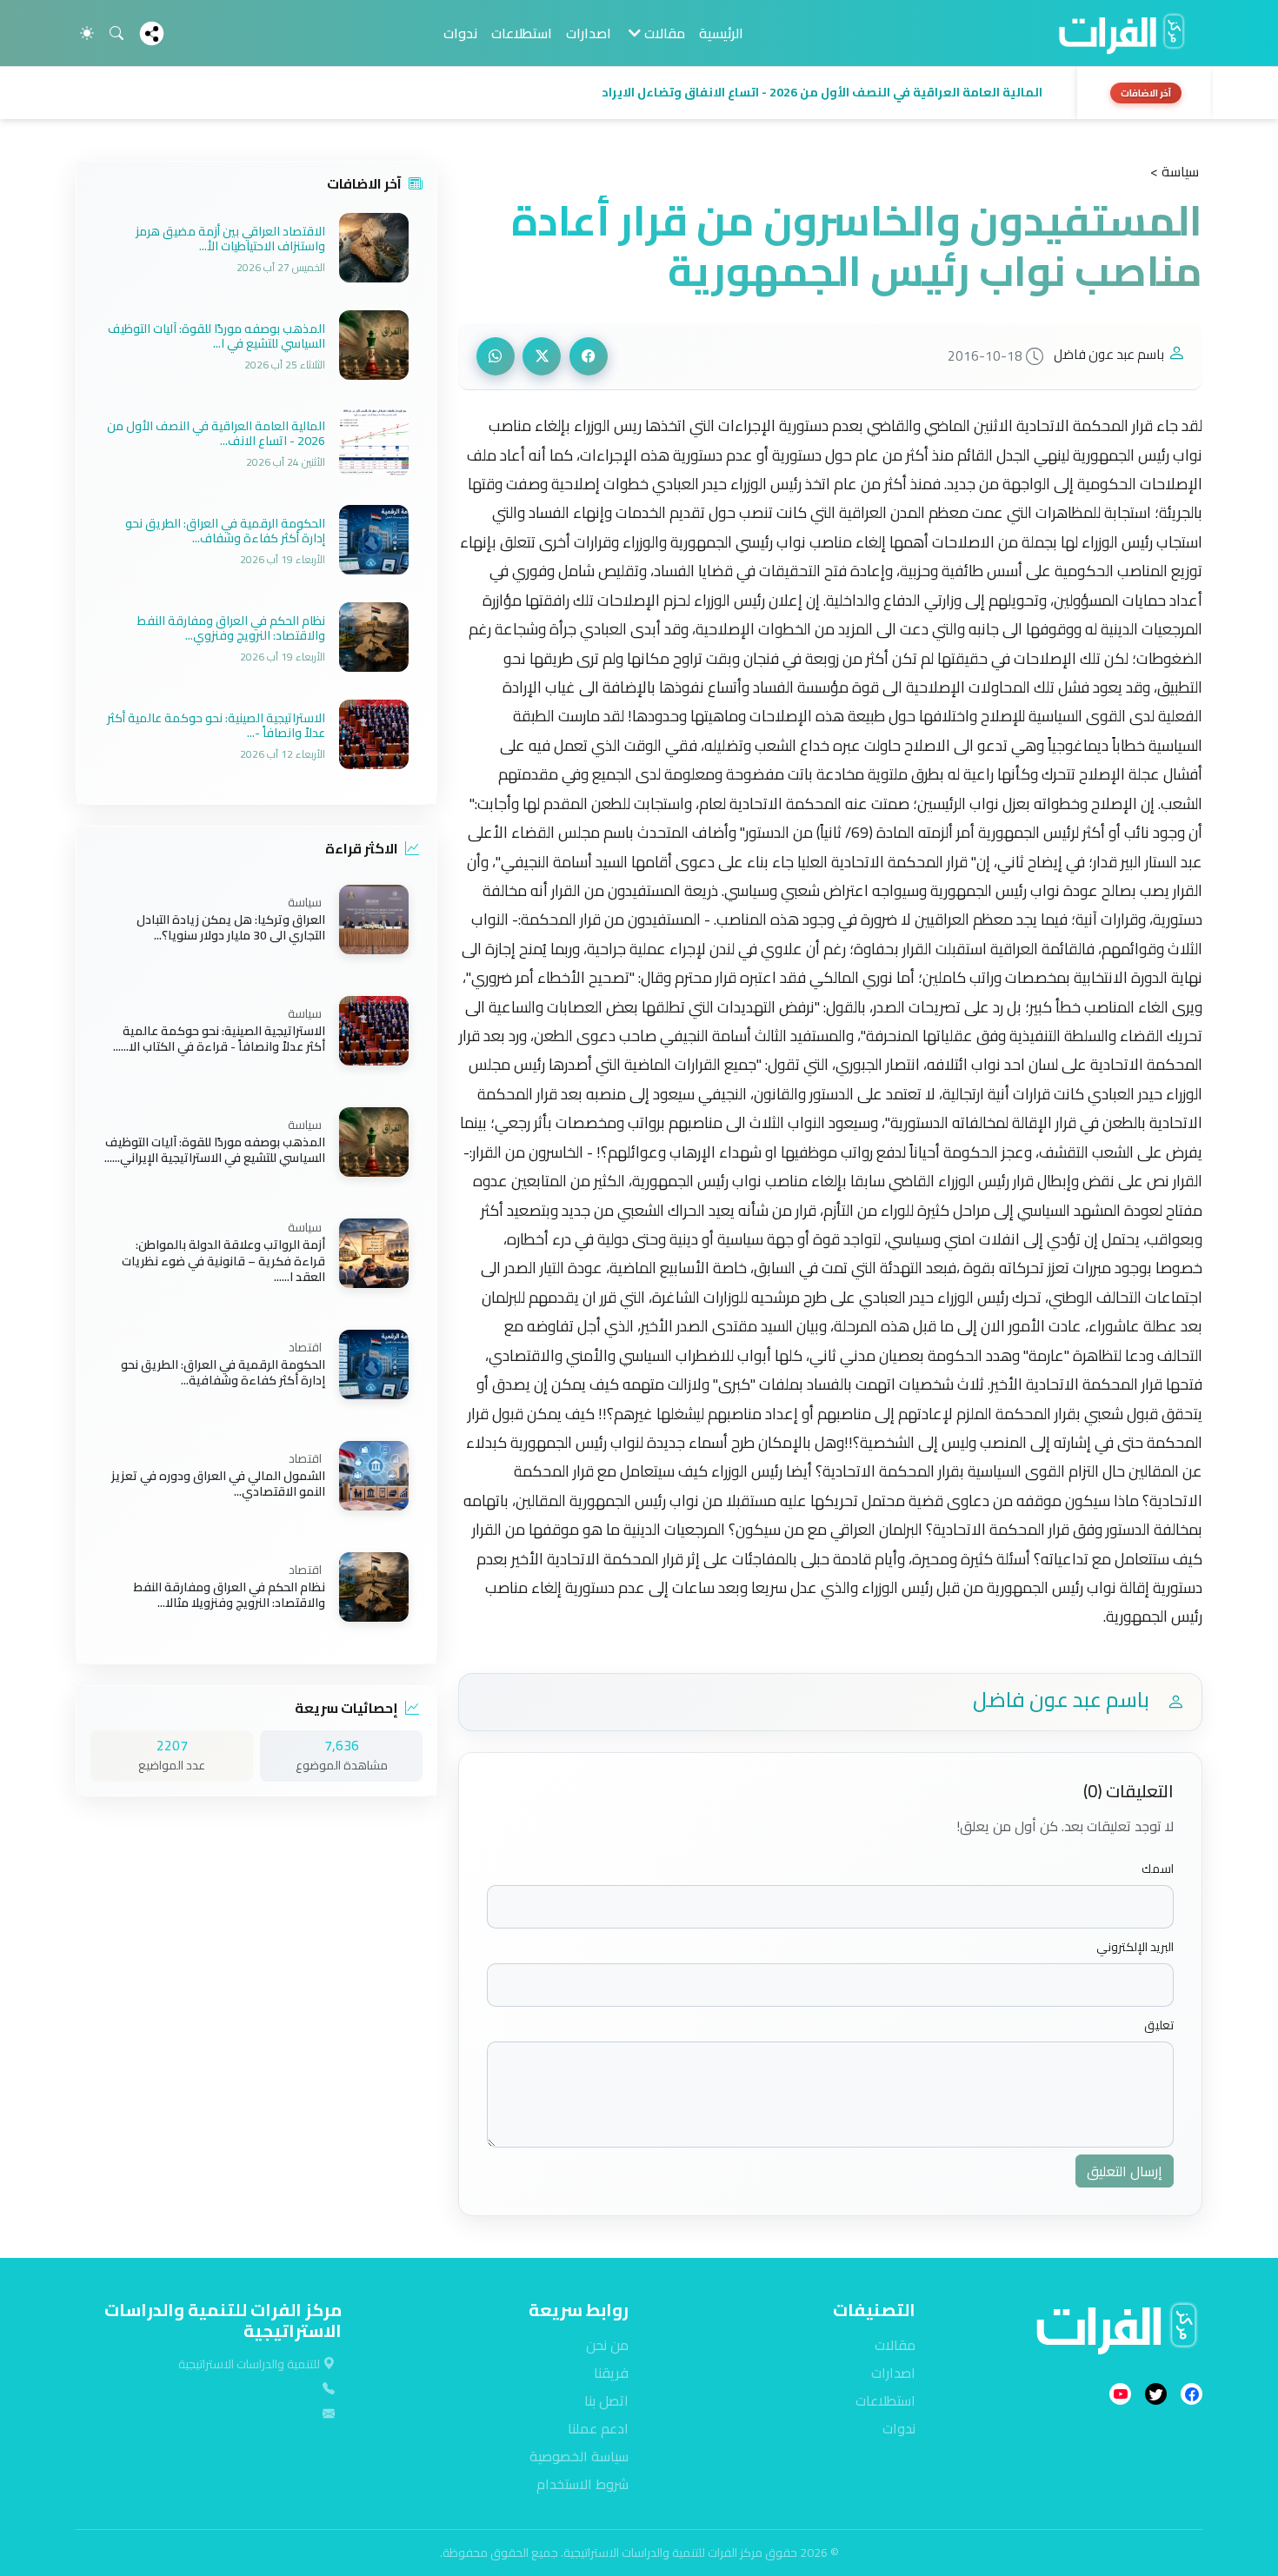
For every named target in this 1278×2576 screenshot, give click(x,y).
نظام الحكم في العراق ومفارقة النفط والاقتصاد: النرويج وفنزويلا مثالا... (230, 1595)
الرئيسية (721, 33)
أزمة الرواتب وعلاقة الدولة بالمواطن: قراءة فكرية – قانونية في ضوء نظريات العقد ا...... (223, 1261)
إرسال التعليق (1125, 2171)
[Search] (116, 33)
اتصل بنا (606, 2400)
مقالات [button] (663, 33)
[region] (639, 93)
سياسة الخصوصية (579, 2456)
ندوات (460, 33)
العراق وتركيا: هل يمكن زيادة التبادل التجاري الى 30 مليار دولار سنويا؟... (231, 927)
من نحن (607, 2345)
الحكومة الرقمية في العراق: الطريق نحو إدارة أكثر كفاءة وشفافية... (223, 1372)
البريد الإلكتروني (1135, 1947)
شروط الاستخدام (582, 2484)
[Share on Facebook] (589, 356)
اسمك (1158, 1869)
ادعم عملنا (598, 2428)
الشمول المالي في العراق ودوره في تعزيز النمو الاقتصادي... (218, 1484)
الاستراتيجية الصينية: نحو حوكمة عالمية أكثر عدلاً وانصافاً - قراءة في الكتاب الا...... (219, 1039)
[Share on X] (542, 356)
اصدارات (589, 33)
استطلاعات (522, 33)
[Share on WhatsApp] (496, 356)
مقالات (895, 2345)
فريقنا (611, 2373)
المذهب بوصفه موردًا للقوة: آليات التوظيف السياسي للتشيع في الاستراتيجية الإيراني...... (215, 1150)
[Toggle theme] (87, 33)
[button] (571, 93)
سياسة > (1175, 171)
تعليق (1159, 2025)
